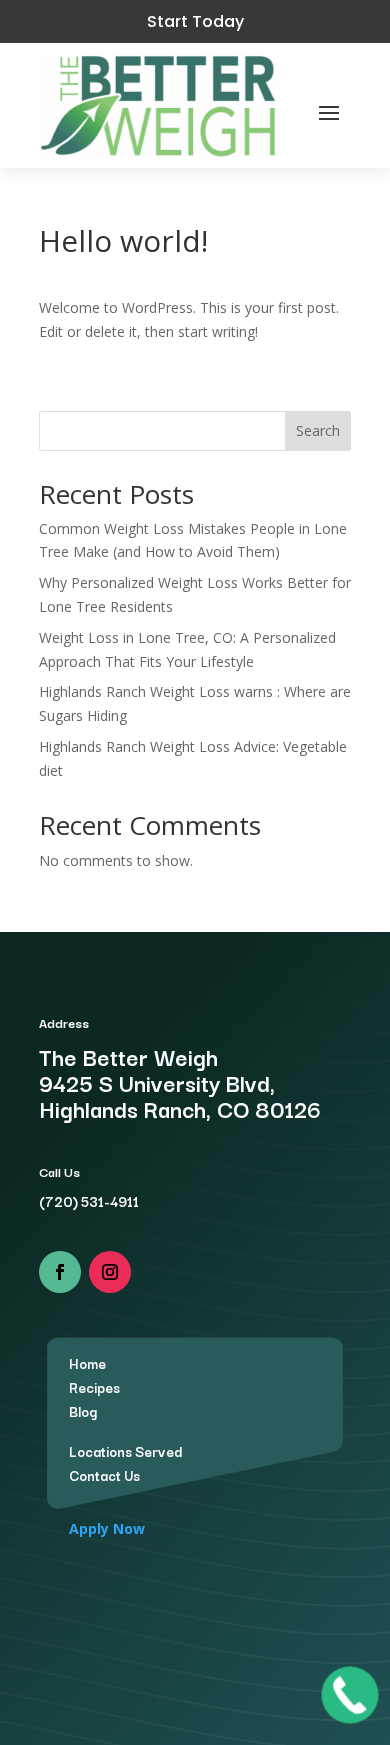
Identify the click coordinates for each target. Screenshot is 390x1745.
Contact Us (104, 1475)
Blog (83, 1411)
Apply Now (107, 1528)
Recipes (94, 1387)
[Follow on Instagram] (110, 1272)
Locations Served (125, 1451)
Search (318, 430)
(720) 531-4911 (89, 1201)
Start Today (195, 21)
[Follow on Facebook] (60, 1272)
